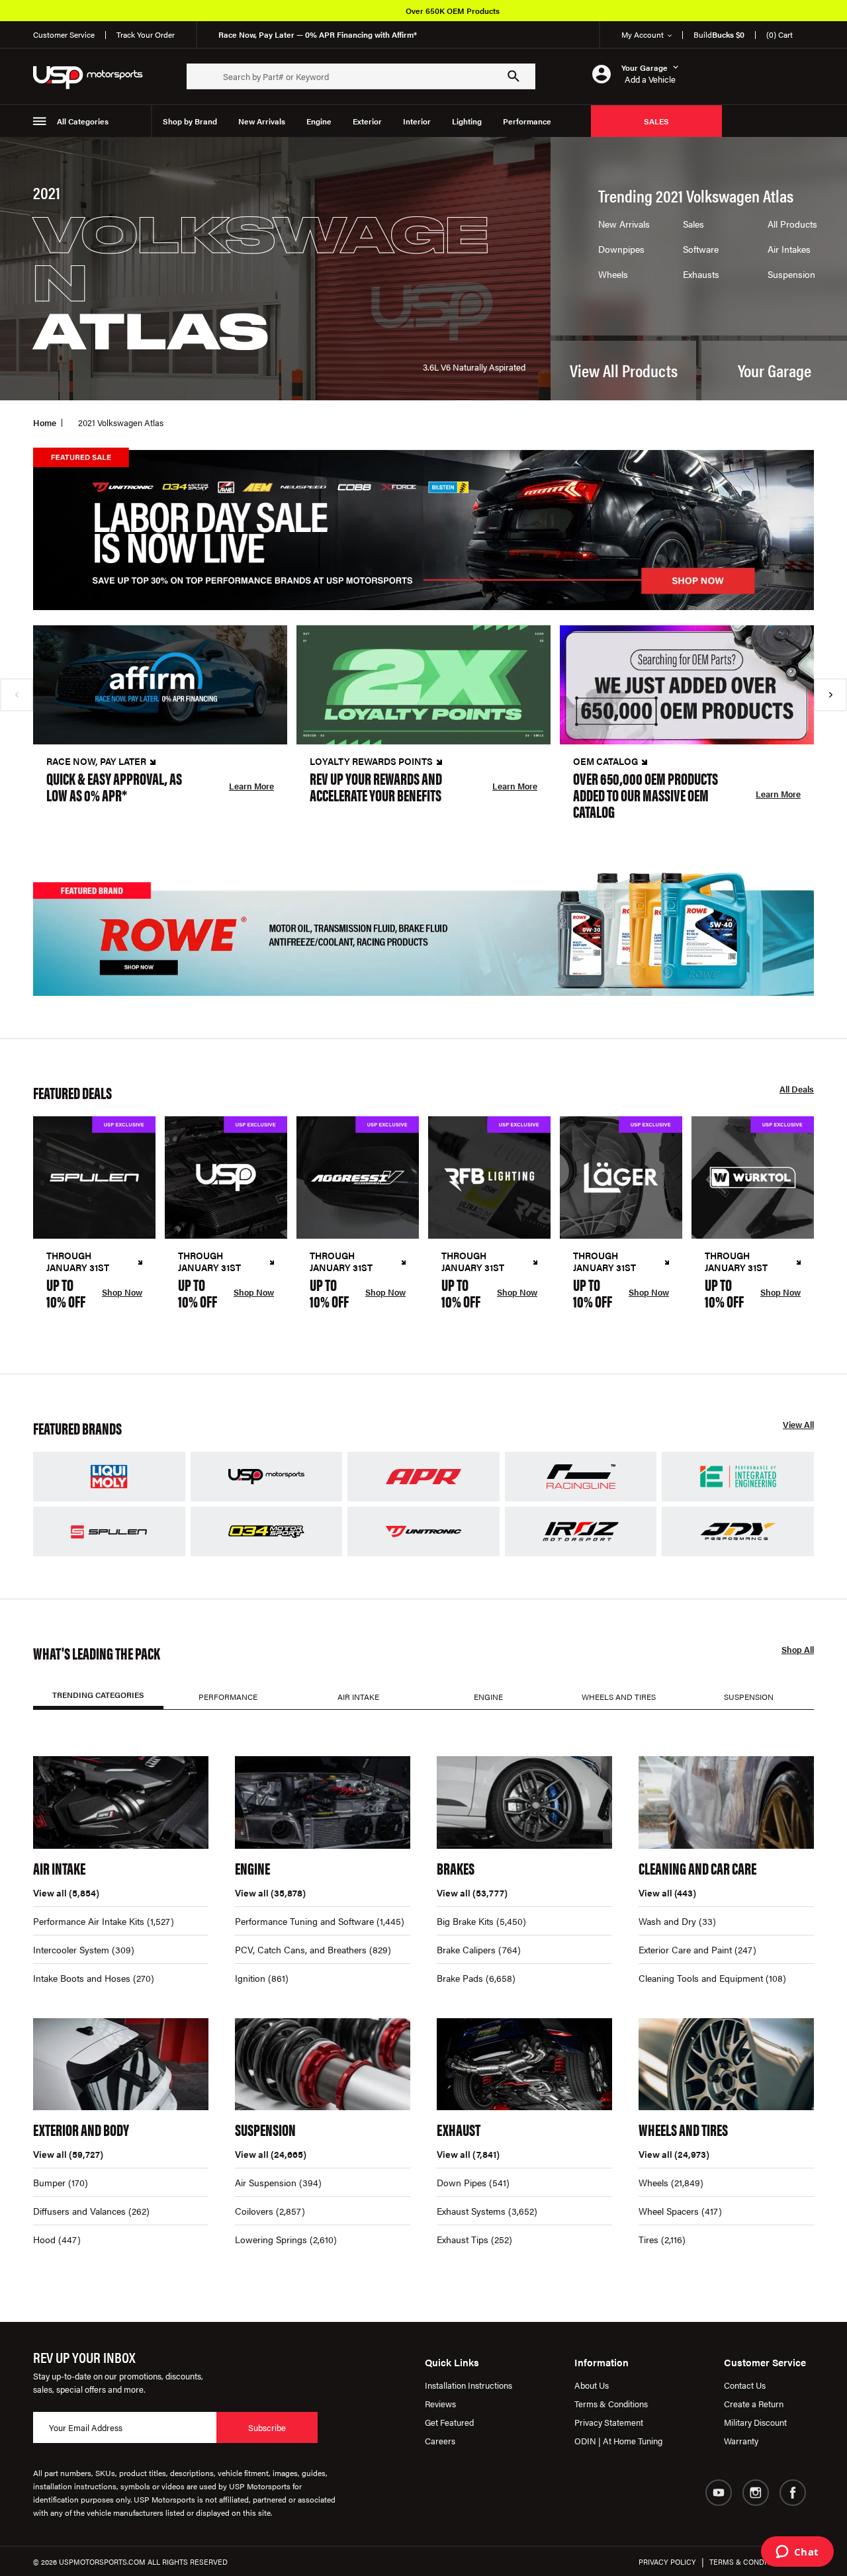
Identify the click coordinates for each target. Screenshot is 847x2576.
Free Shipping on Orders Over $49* (473, 11)
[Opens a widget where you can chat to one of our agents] (797, 2553)
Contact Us (745, 2385)
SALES (656, 121)
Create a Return (754, 2404)
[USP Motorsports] (97, 76)
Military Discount (755, 2422)
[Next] (830, 695)
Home (45, 422)
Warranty (741, 2441)
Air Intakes (789, 249)
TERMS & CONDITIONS (748, 2562)
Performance (527, 121)
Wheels (613, 274)
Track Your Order (146, 34)
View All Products (624, 370)
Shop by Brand (190, 121)
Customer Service (64, 34)
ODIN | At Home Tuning (618, 2441)
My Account (643, 34)
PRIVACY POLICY (667, 2562)
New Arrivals (262, 121)
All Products (792, 224)
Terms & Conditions (611, 2404)
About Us (592, 2385)
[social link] (719, 2493)
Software (701, 249)
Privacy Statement (609, 2422)
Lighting (467, 121)
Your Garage (775, 370)
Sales (693, 224)
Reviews (440, 2404)
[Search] (513, 76)
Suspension (791, 274)
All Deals (797, 1089)
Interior (417, 121)
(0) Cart (780, 34)
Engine (319, 121)
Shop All (798, 1650)
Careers (440, 2441)
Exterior (367, 121)
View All (798, 1425)
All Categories (83, 121)
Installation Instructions (468, 2385)
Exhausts (701, 274)
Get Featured (449, 2422)
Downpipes (621, 249)
